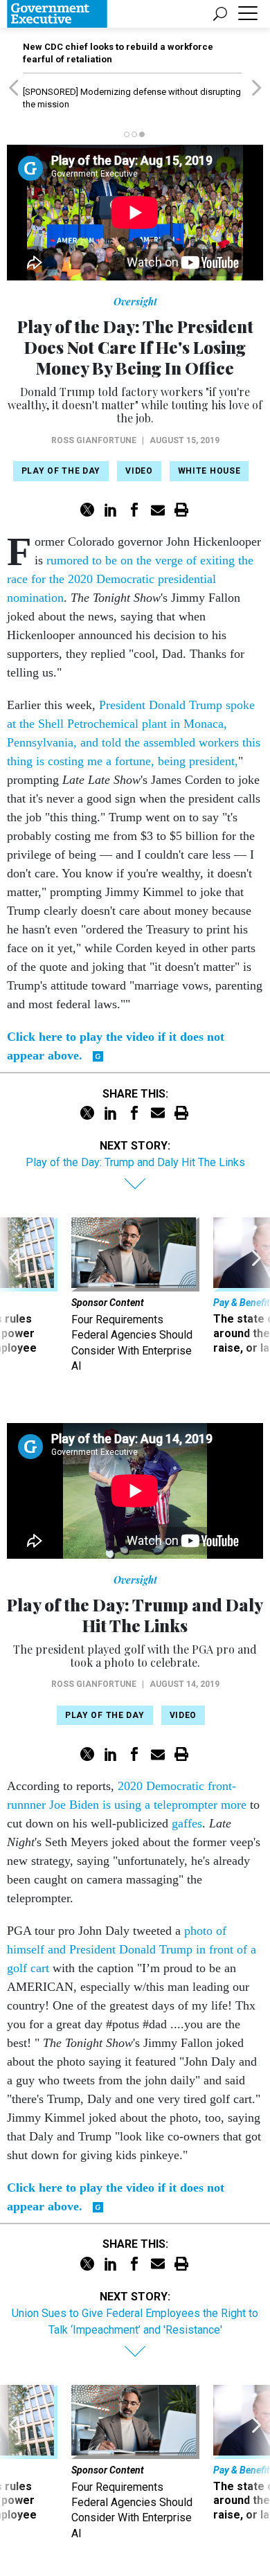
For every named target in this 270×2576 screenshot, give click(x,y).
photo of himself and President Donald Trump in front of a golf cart (132, 1949)
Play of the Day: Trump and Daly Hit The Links (135, 1162)
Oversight (135, 302)
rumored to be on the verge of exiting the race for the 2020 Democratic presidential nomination (130, 579)
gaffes (187, 1823)
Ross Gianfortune (94, 440)
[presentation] (13, 1296)
